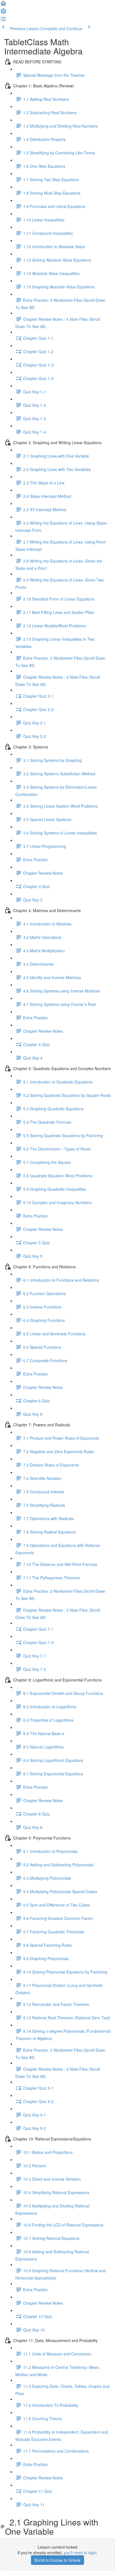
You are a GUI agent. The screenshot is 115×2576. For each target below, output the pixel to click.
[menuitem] (3, 13)
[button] (3, 5)
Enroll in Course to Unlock (57, 2560)
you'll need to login (80, 2553)
